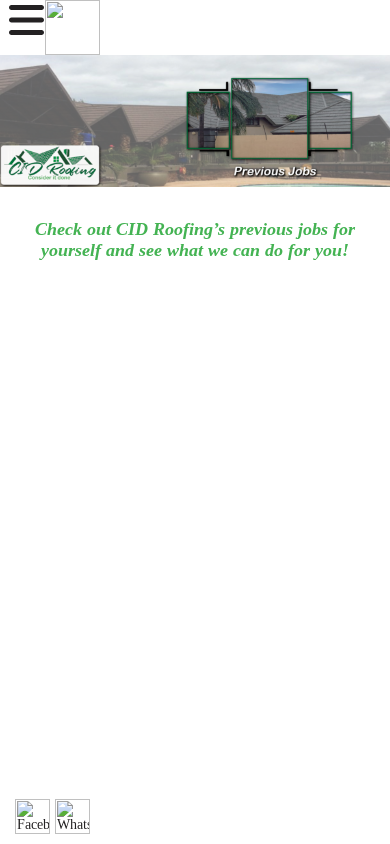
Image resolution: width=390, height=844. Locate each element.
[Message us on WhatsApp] (72, 816)
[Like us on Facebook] (32, 816)
